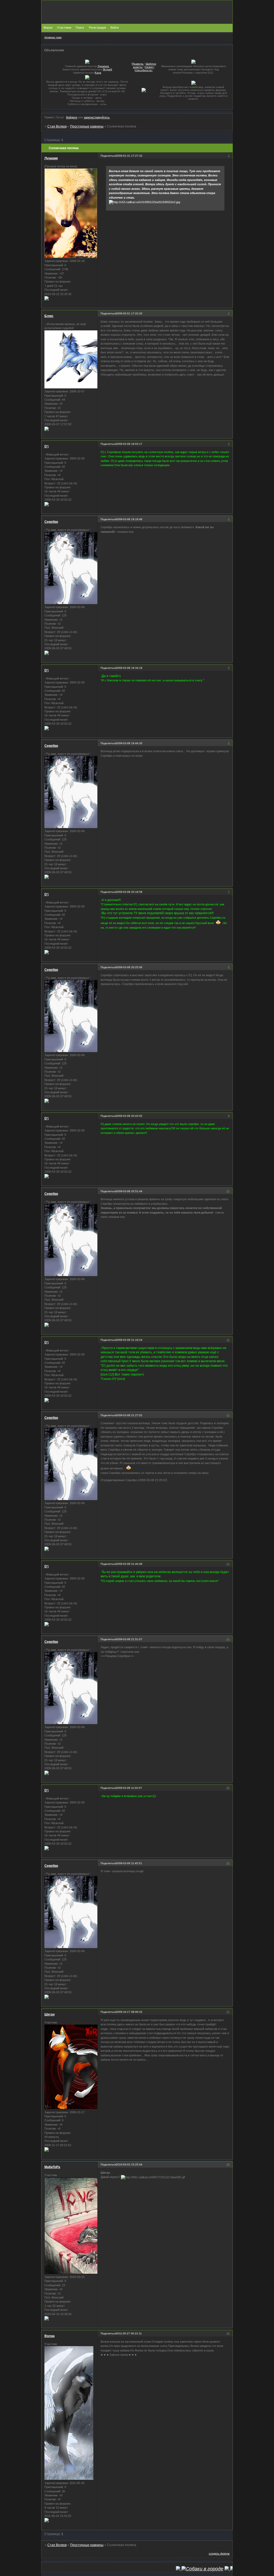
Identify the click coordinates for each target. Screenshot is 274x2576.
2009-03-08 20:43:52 (129, 1116)
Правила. (138, 64)
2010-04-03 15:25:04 (129, 2164)
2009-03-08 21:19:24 (129, 1340)
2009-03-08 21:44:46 (129, 1564)
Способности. (144, 70)
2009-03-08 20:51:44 (129, 1191)
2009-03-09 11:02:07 (129, 1788)
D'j (46, 446)
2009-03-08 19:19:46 (129, 519)
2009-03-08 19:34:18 (129, 668)
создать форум (219, 2554)
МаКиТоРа (52, 2167)
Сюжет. (149, 67)
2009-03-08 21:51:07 (129, 1639)
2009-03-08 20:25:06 (129, 967)
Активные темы (53, 37)
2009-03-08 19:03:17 (129, 444)
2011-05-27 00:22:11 (129, 2333)
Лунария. (104, 66)
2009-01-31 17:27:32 (129, 156)
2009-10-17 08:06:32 (129, 2012)
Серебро (51, 522)
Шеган (50, 2014)
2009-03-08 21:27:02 (129, 1415)
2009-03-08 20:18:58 (129, 892)
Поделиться (108, 156)
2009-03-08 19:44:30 (129, 743)
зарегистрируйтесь (97, 117)
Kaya (98, 73)
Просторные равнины (87, 126)
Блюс (49, 316)
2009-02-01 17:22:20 (129, 313)
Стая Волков (57, 126)
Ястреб (107, 69)
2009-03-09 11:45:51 (129, 1863)
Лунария (51, 158)
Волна (50, 2336)
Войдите (72, 117)
